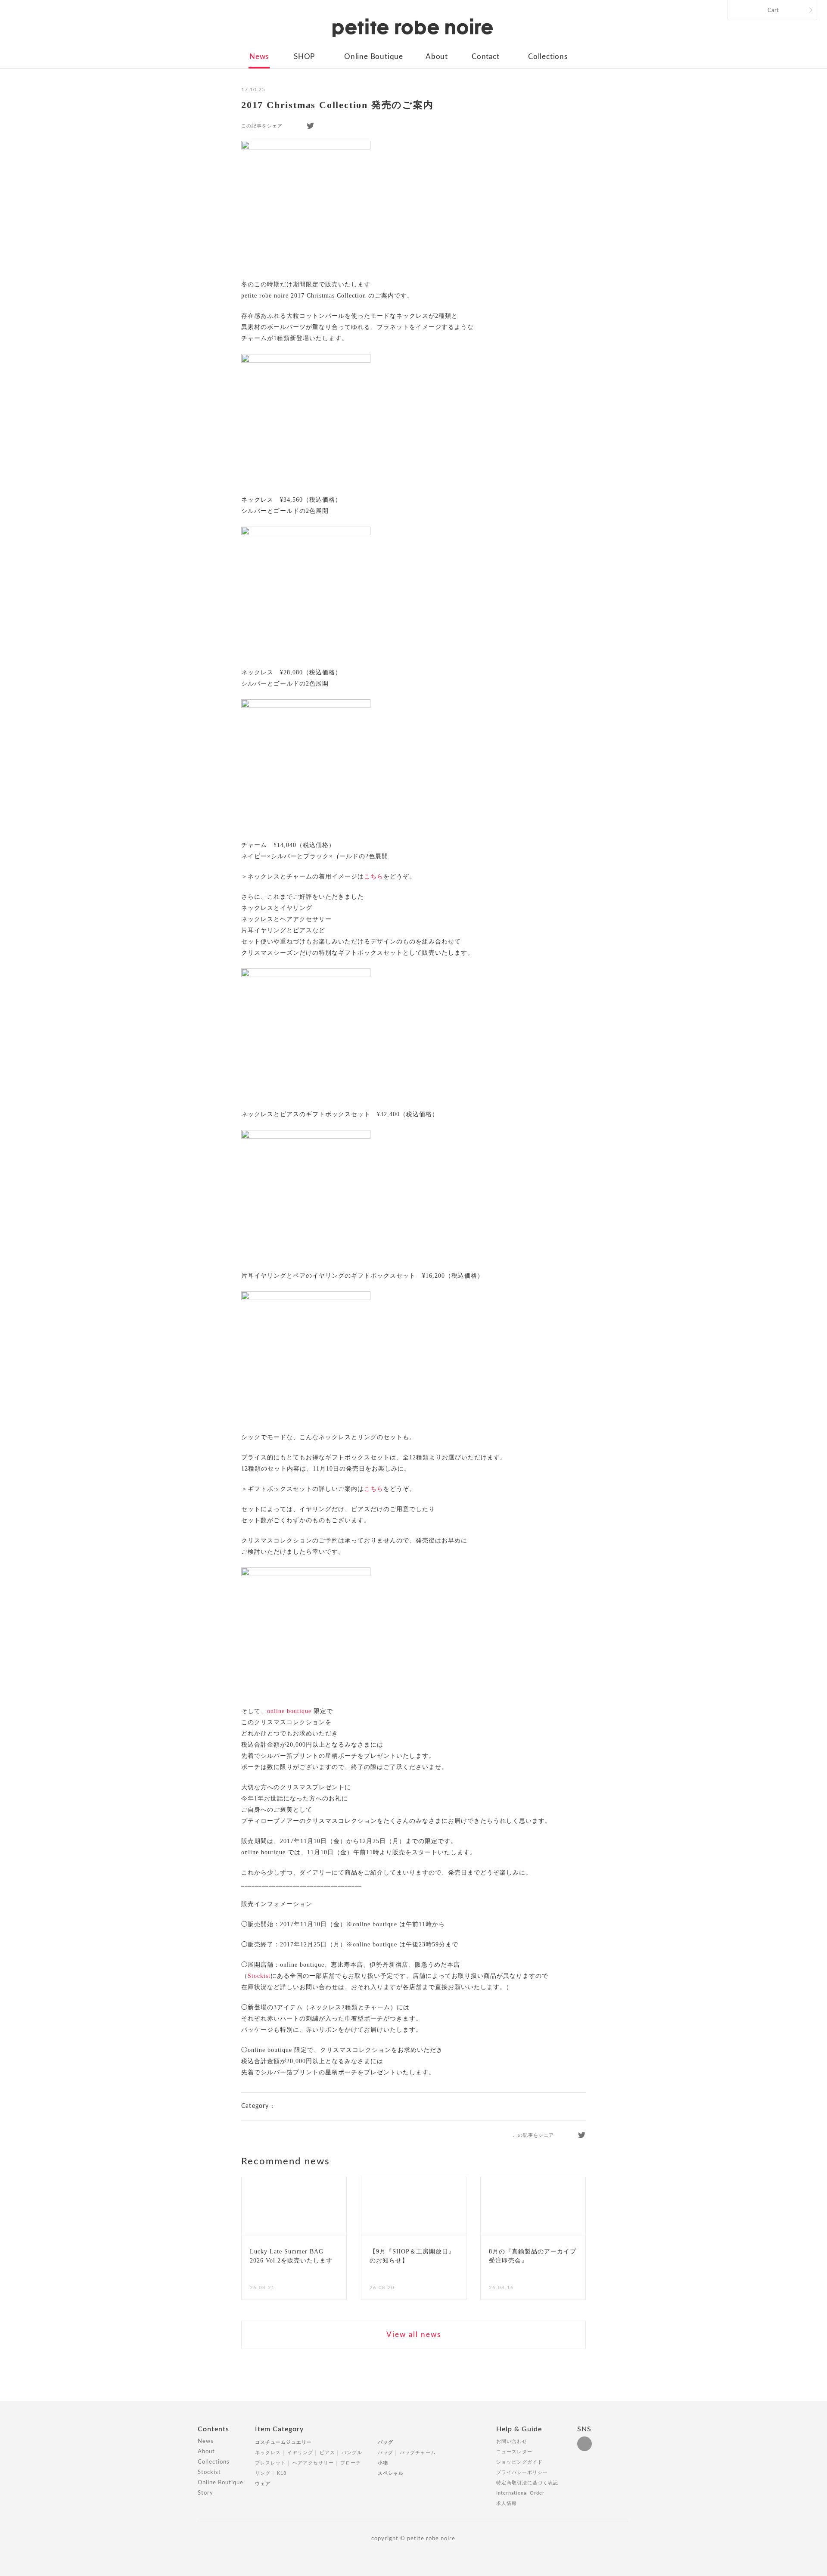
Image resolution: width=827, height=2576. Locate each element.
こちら (374, 877)
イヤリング (300, 2453)
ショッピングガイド (519, 2462)
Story (205, 2493)
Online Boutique (374, 57)
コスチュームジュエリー (283, 2442)
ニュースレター (514, 2452)
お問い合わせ (512, 2441)
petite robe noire (413, 28)
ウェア (263, 2484)
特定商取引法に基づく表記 (527, 2483)
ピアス (327, 2453)
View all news (414, 2335)
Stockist (259, 1976)
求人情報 (507, 2503)
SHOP (304, 57)
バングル (352, 2453)
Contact (486, 57)
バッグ (386, 2442)
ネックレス (268, 2453)
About (437, 57)
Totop (637, 2434)
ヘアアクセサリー (313, 2463)
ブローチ (351, 2463)
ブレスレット (270, 2463)
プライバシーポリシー (522, 2472)
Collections (548, 57)
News (259, 57)
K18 (282, 2473)
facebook (295, 126)
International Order (520, 2493)
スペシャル (391, 2473)
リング (263, 2473)
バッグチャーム (418, 2453)
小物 (383, 2463)
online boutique (289, 1711)
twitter (311, 126)
